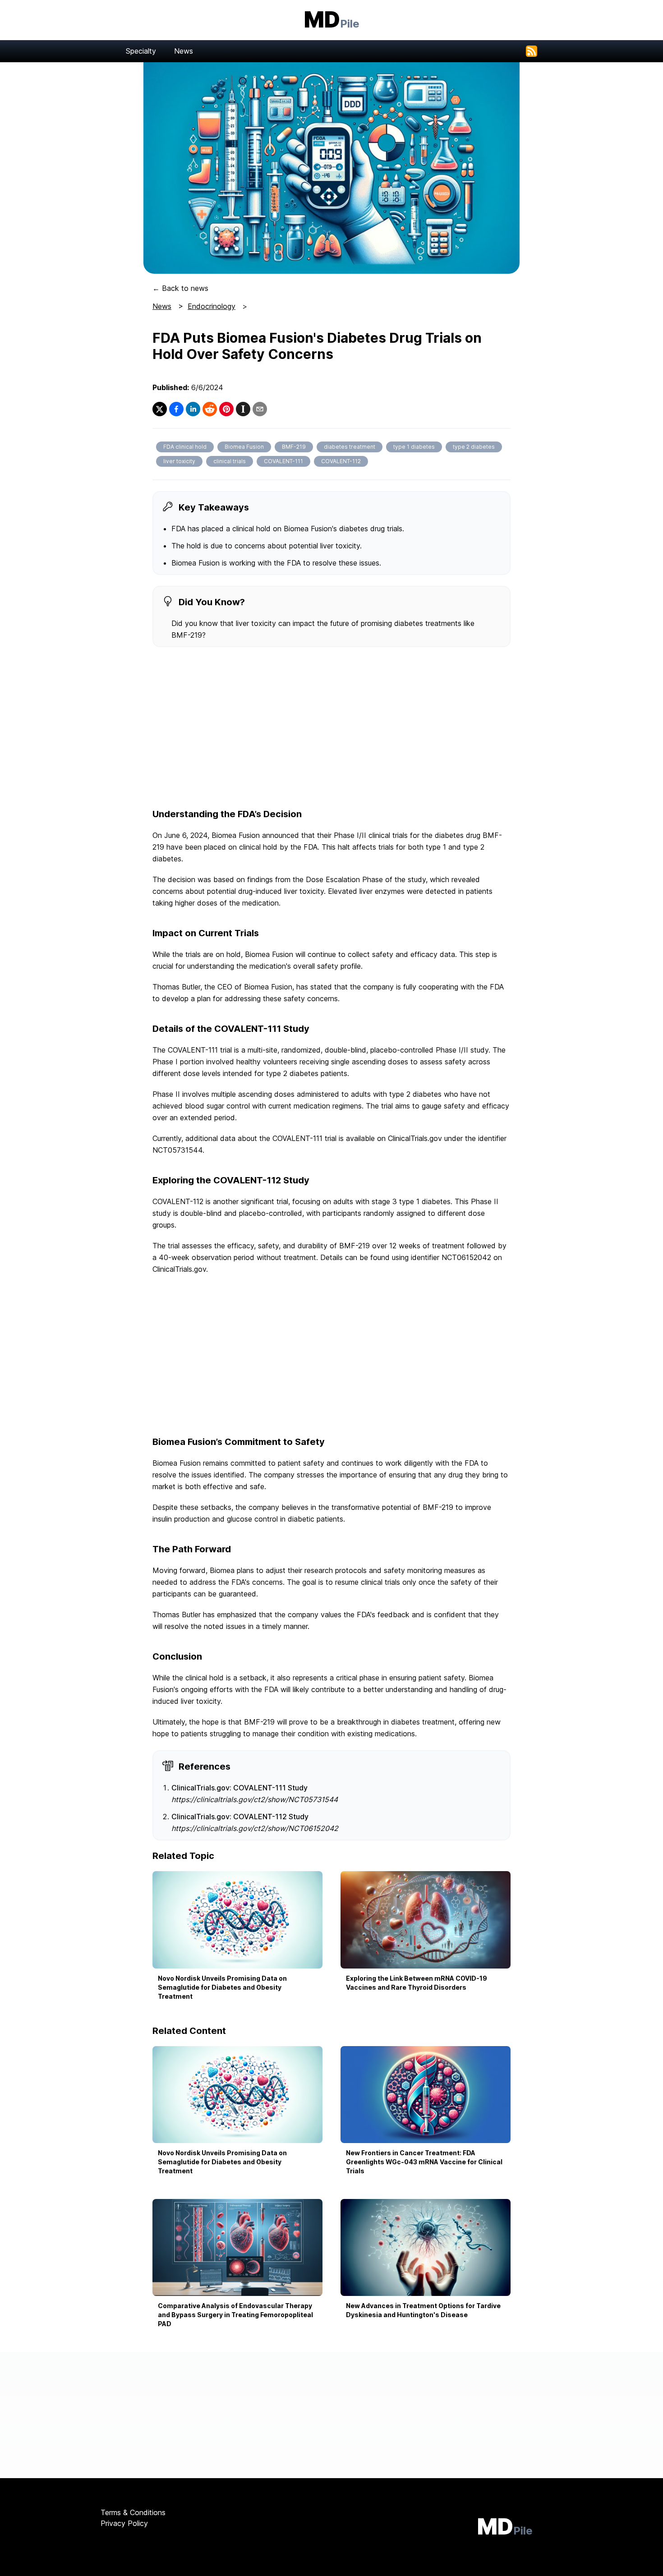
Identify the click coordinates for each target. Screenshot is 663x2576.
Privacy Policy (124, 2523)
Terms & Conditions (133, 2512)
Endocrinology (212, 306)
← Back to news (180, 288)
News (184, 51)
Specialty (141, 51)
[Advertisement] (331, 728)
